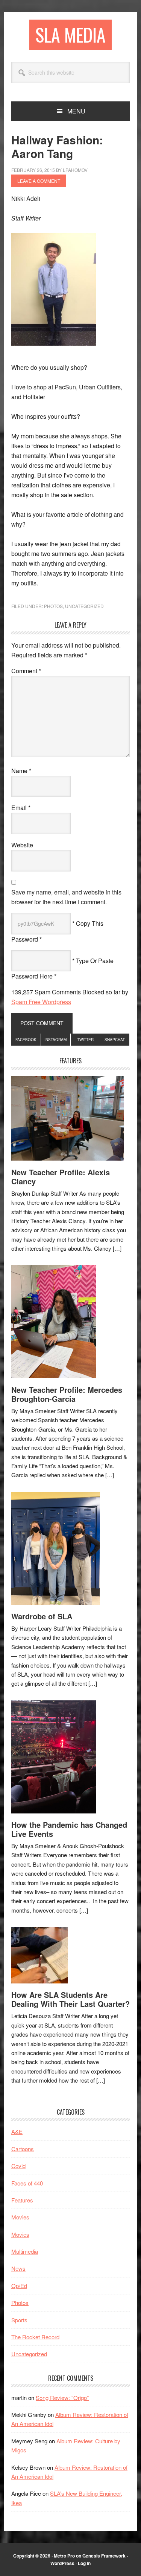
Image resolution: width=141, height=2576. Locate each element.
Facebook (26, 1040)
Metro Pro (64, 2556)
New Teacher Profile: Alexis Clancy (61, 1177)
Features (22, 2200)
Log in (84, 2563)
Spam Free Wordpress (41, 1002)
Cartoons (23, 2149)
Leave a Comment (39, 181)
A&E (17, 2131)
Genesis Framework (104, 2556)
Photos (53, 606)
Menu (76, 111)
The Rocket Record (35, 2337)
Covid (18, 2166)
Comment (26, 671)
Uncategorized (84, 606)
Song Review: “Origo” (62, 2398)
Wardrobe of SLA (42, 1616)
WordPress (62, 2563)
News (18, 2268)
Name (21, 771)
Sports (19, 2320)
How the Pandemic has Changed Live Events (69, 1829)
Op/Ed (19, 2286)
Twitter (85, 1040)
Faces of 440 (27, 2183)
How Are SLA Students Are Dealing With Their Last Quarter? (70, 1999)
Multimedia (25, 2251)
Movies (20, 2217)
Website (22, 845)
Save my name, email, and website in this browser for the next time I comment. (66, 897)
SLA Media (70, 34)
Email (21, 808)
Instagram (55, 1040)
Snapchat (115, 1040)
